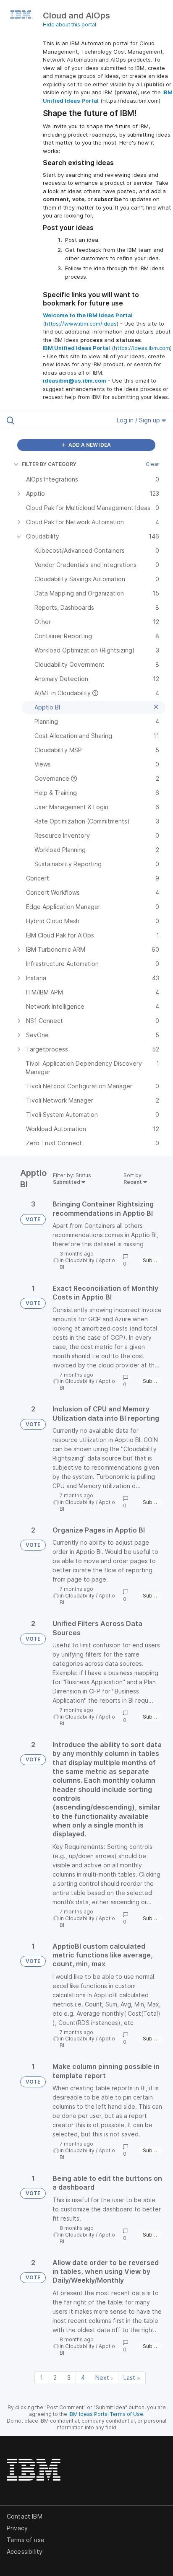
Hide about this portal (69, 25)
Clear (152, 464)
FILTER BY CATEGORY (49, 464)
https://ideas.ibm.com (142, 348)
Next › (104, 2378)
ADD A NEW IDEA (89, 445)
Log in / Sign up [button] (139, 420)
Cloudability (80, 1260)
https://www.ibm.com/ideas (81, 324)
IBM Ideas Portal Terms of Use (106, 2414)
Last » (132, 2378)
